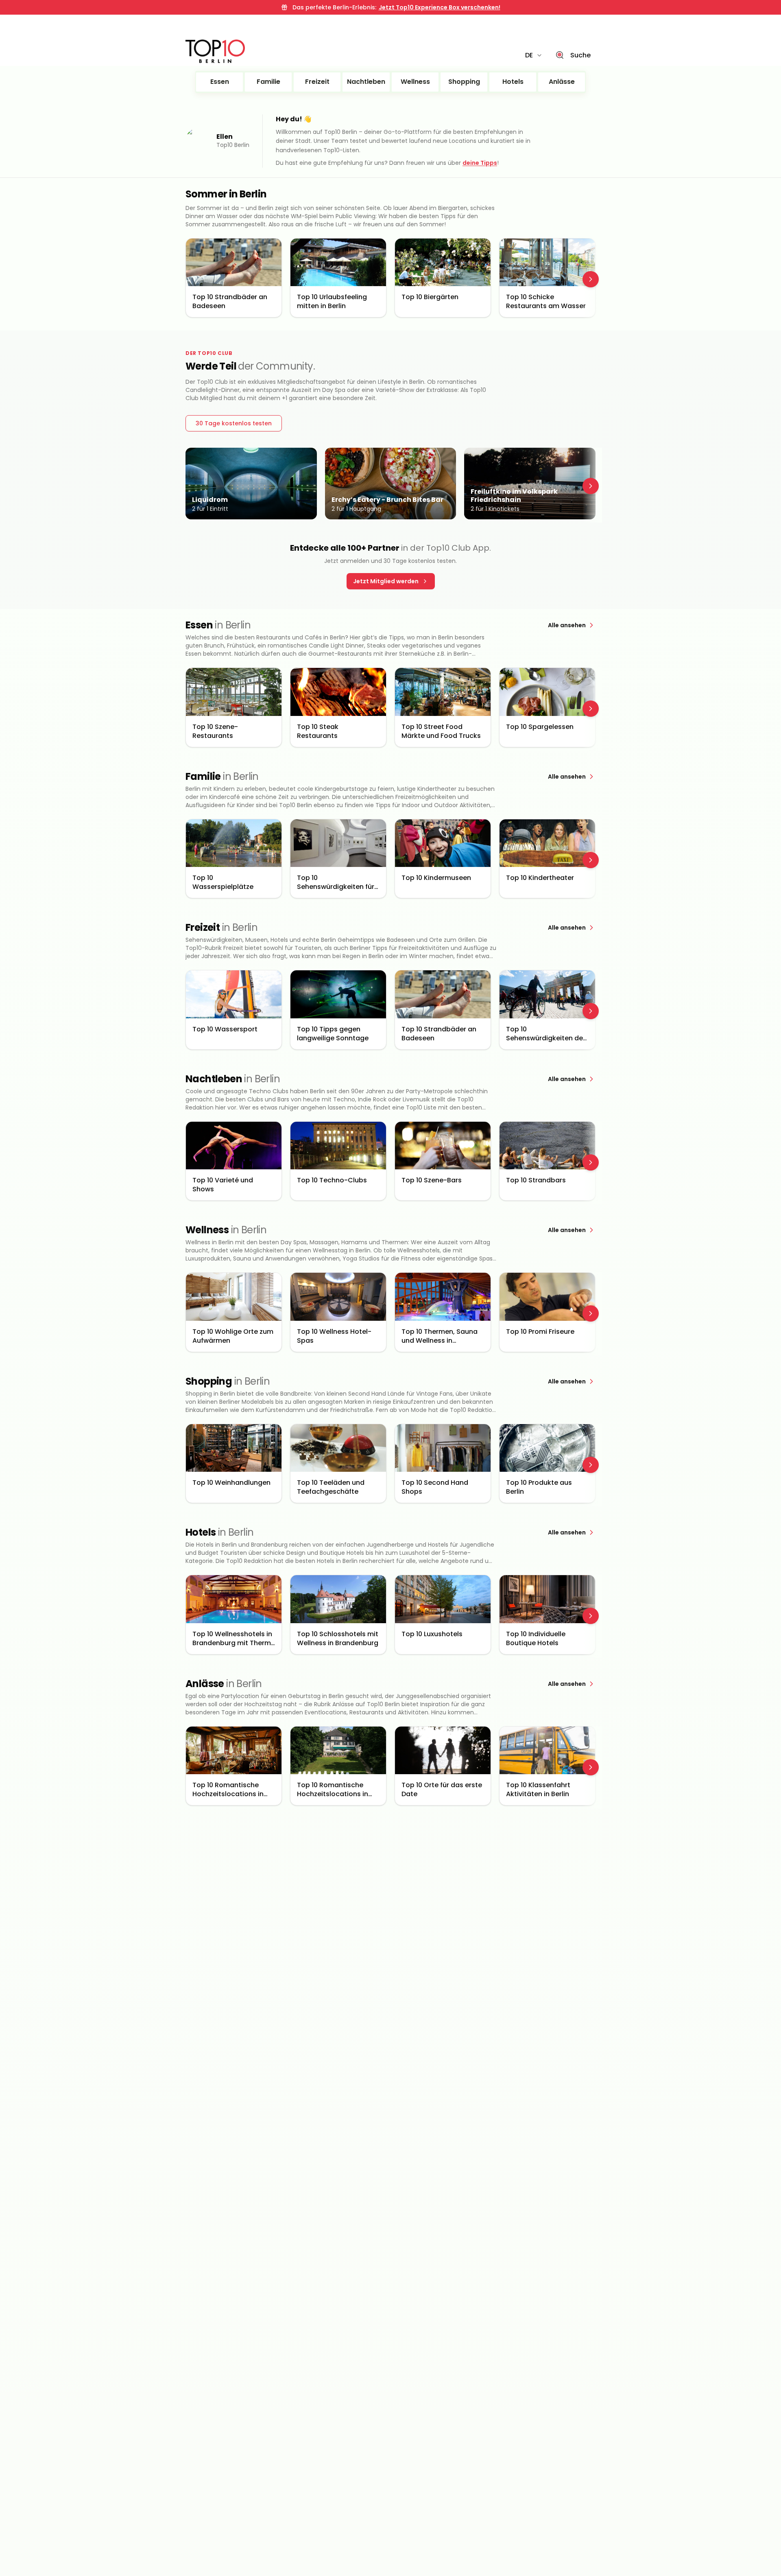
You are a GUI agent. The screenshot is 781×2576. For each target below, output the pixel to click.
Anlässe (562, 82)
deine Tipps (480, 163)
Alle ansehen (567, 625)
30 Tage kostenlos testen (234, 423)
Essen (220, 82)
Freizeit (317, 82)
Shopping (464, 82)
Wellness (415, 82)
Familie (268, 82)
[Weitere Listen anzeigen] (591, 279)
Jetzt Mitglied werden (386, 581)
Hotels (513, 82)
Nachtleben (366, 82)
